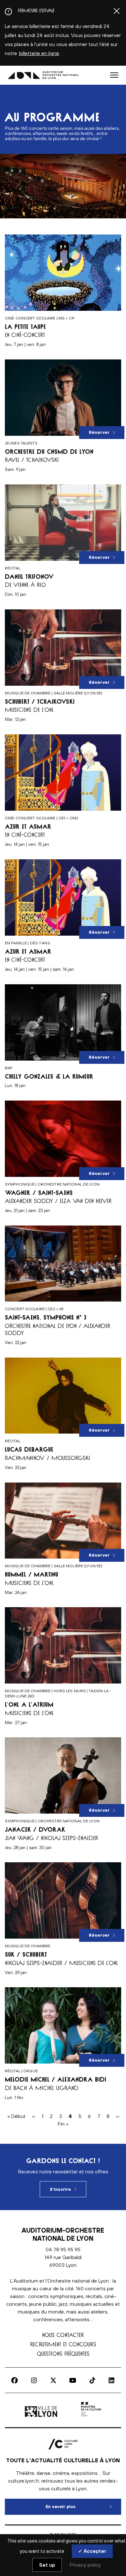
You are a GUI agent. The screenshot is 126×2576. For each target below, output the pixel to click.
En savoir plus (83, 2507)
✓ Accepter (92, 2551)
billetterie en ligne (39, 53)
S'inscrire (60, 2189)
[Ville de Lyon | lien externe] (42, 2417)
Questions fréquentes (63, 2354)
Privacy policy (85, 2565)
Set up (47, 2565)
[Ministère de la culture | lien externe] (91, 2417)
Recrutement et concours (63, 2344)
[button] (114, 75)
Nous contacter (63, 2335)
